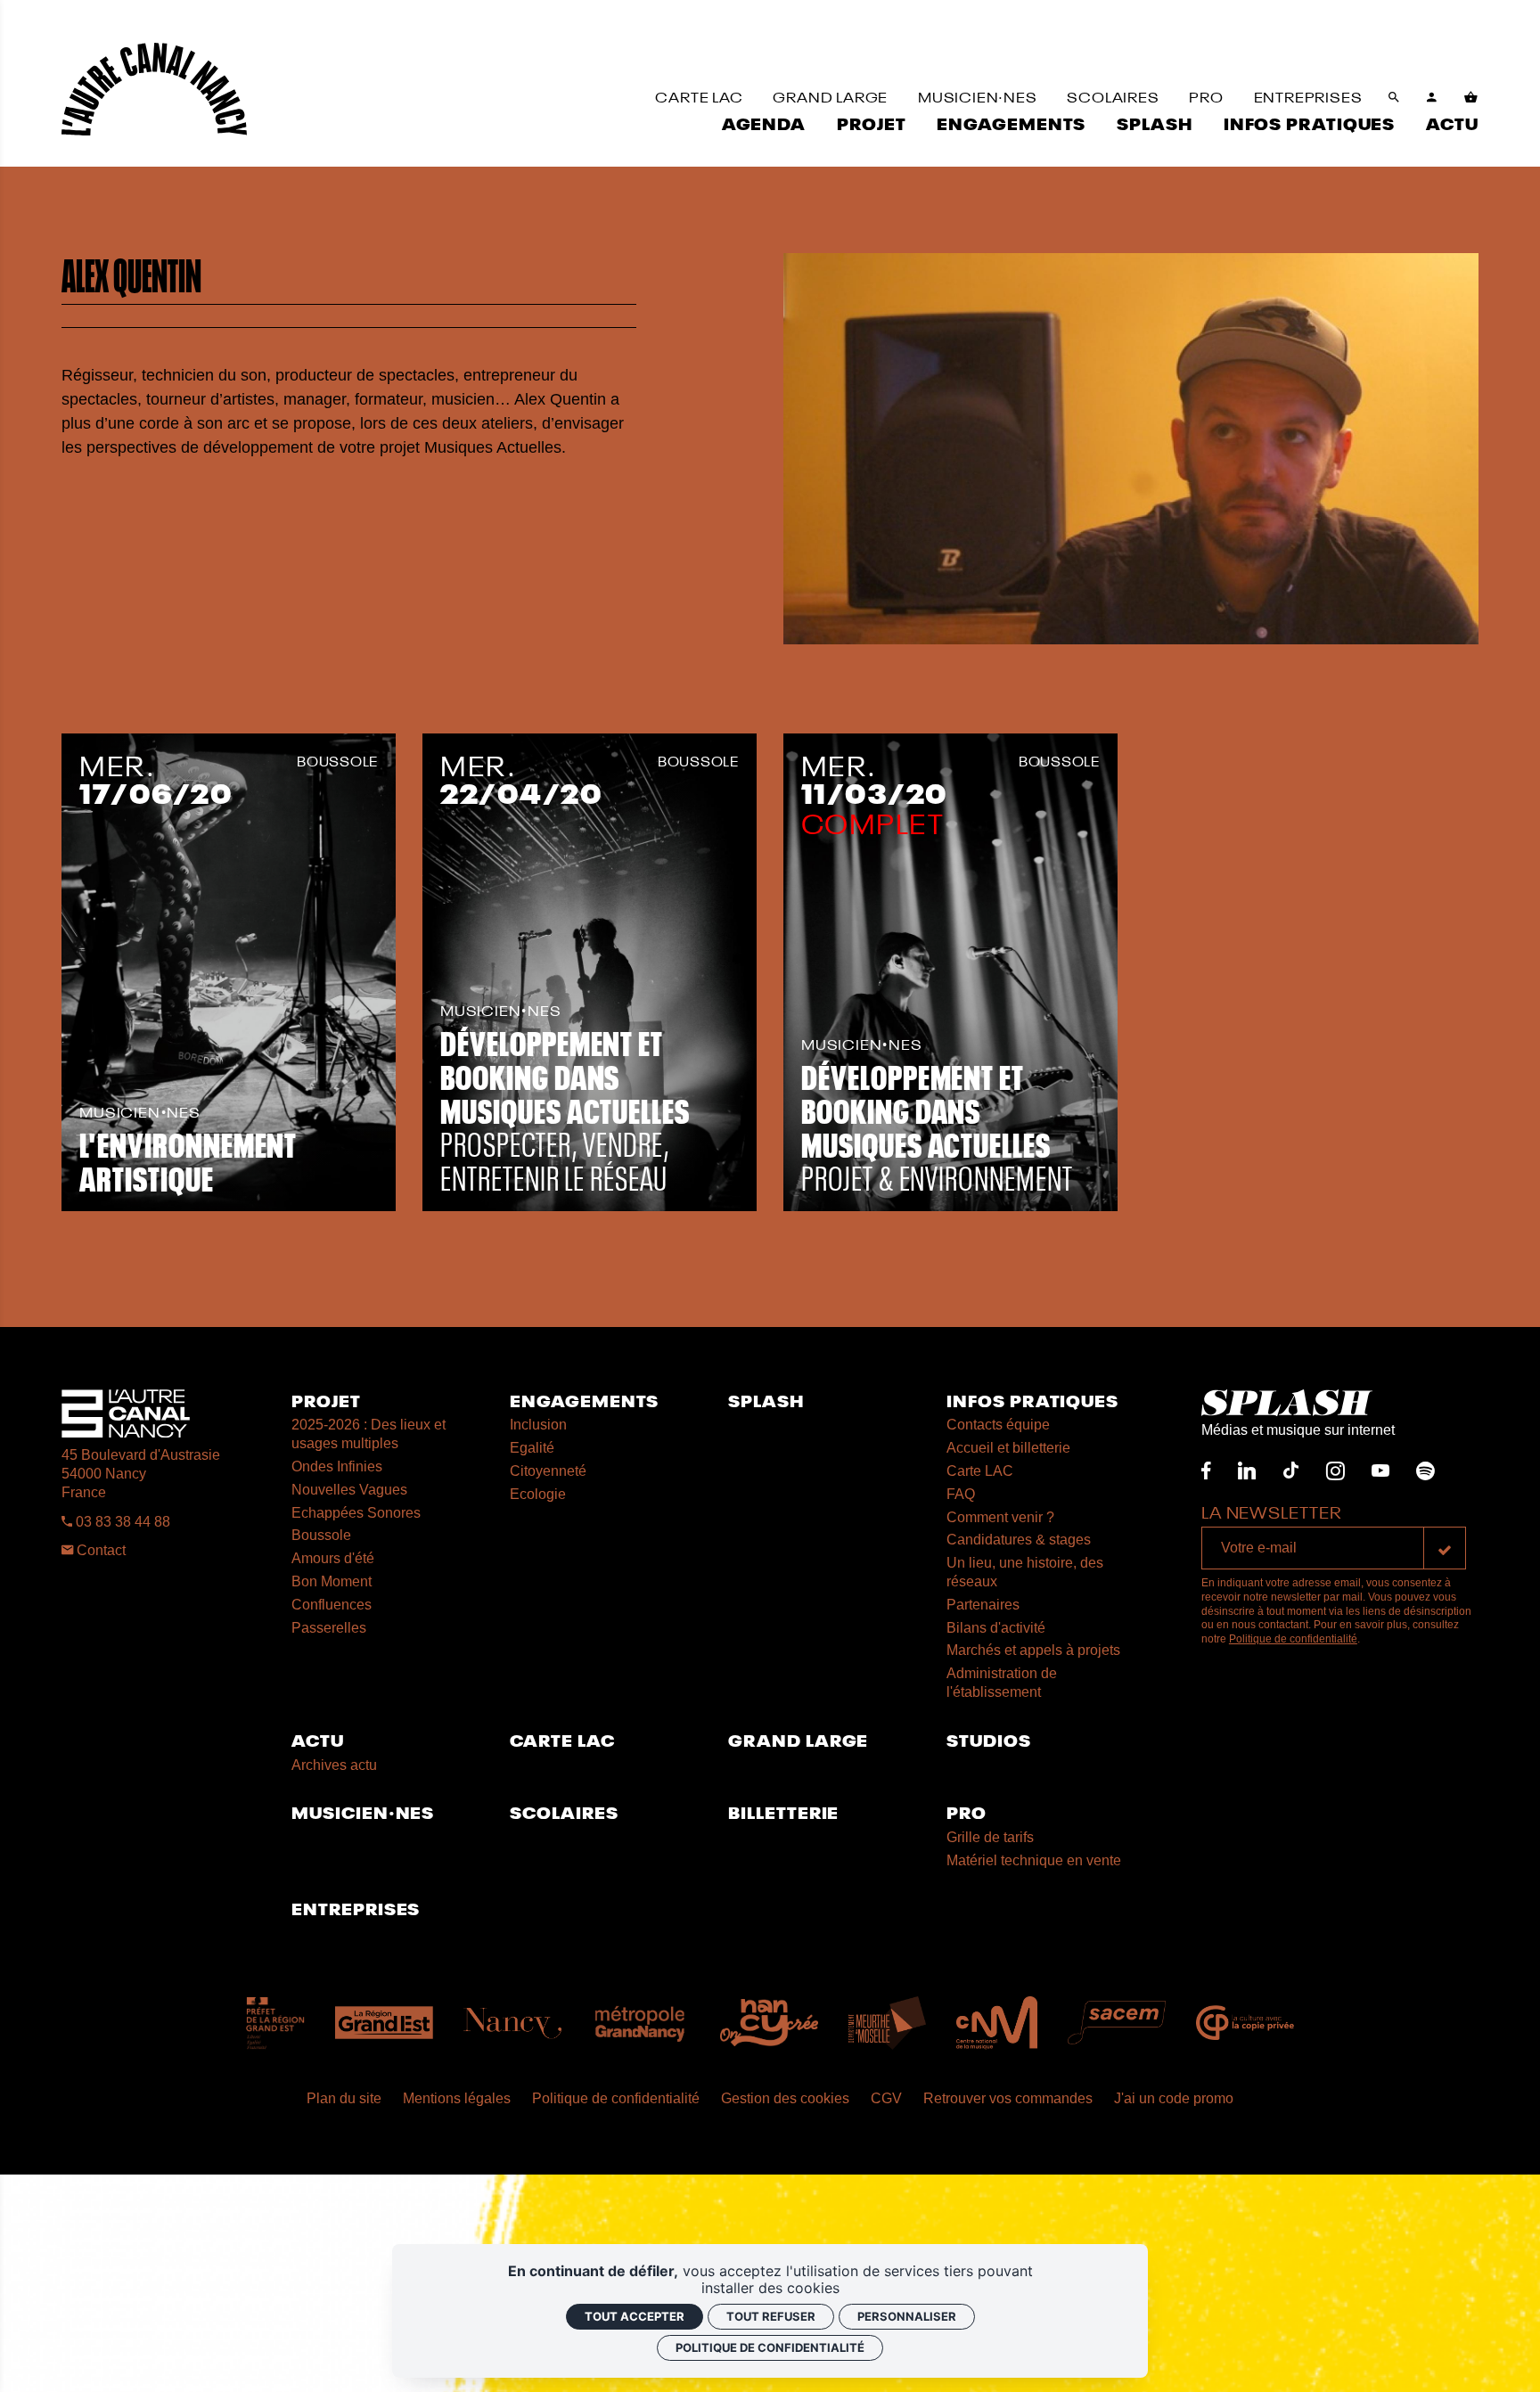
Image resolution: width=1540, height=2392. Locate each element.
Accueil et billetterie (1008, 1448)
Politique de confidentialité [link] (770, 2347)
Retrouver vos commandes (1008, 2098)
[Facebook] (1206, 1471)
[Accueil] (154, 89)
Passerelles (329, 1628)
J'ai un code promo (1174, 2098)
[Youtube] (1380, 1471)
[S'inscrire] (1445, 1548)
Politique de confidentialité (1293, 1639)
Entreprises (356, 1908)
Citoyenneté (548, 1471)
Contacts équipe (998, 1425)
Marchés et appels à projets (1033, 1650)
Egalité (532, 1448)
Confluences (332, 1605)
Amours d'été (333, 1558)
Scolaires (564, 1811)
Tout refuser (771, 2316)
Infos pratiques (1032, 1400)
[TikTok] (1291, 1471)
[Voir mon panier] (1471, 98)
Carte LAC (980, 1471)
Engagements (584, 1400)
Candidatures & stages (1019, 1540)
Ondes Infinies (337, 1466)
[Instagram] (1335, 1471)
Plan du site (344, 2098)
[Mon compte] (1432, 98)
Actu (318, 1739)
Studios (988, 1739)
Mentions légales (457, 2098)
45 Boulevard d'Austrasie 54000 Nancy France (141, 1474)
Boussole (321, 1535)
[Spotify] (1425, 1471)
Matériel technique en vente (1034, 1860)
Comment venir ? (1000, 1517)
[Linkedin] (1247, 1471)
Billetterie (783, 1811)
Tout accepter (635, 2316)
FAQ (961, 1494)
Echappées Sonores (356, 1513)
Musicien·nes (363, 1811)
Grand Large (798, 1739)
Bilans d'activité (996, 1628)
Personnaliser (907, 2316)
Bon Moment (332, 1581)
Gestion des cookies (785, 2098)
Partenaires (983, 1605)
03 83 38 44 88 (121, 1522)
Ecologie (538, 1494)
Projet (326, 1400)
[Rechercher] (1394, 98)
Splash (766, 1400)
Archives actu (334, 1765)
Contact (99, 1550)
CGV (886, 2098)
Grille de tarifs (990, 1837)
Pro (967, 1811)
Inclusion (538, 1425)
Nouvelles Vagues (349, 1490)
